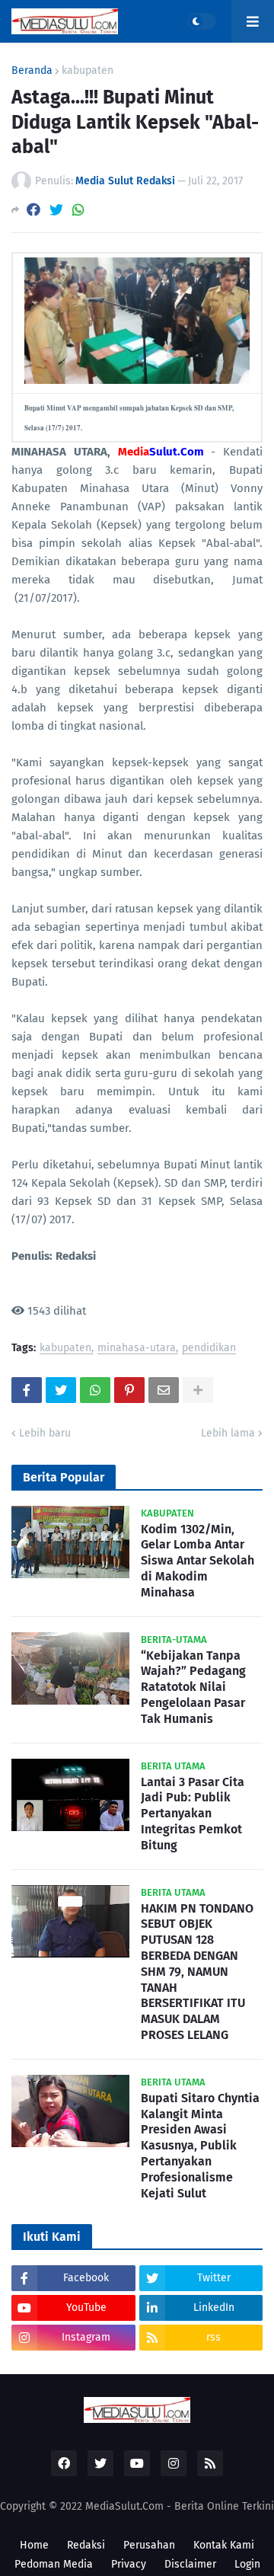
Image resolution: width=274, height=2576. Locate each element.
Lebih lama (228, 1433)
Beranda (32, 71)
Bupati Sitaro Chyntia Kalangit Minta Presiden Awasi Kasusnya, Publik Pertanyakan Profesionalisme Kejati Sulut (200, 2146)
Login (247, 2564)
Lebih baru (45, 1433)
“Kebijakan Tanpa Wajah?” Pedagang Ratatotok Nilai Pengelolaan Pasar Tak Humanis (193, 1687)
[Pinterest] (129, 1390)
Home (34, 2545)
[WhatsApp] (78, 210)
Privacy (129, 2564)
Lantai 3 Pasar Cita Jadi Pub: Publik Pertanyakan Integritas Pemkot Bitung (193, 1814)
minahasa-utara (137, 1349)
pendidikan (209, 1349)
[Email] (164, 1390)
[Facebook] (33, 210)
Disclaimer (190, 2564)
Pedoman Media (54, 2564)
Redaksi (86, 2545)
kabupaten (88, 71)
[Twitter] (56, 210)
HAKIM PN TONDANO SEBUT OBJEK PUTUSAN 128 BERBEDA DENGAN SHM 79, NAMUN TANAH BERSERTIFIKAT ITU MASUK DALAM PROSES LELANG (197, 1972)
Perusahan (149, 2545)
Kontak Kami (224, 2545)
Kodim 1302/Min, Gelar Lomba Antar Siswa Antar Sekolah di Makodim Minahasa (198, 1561)
